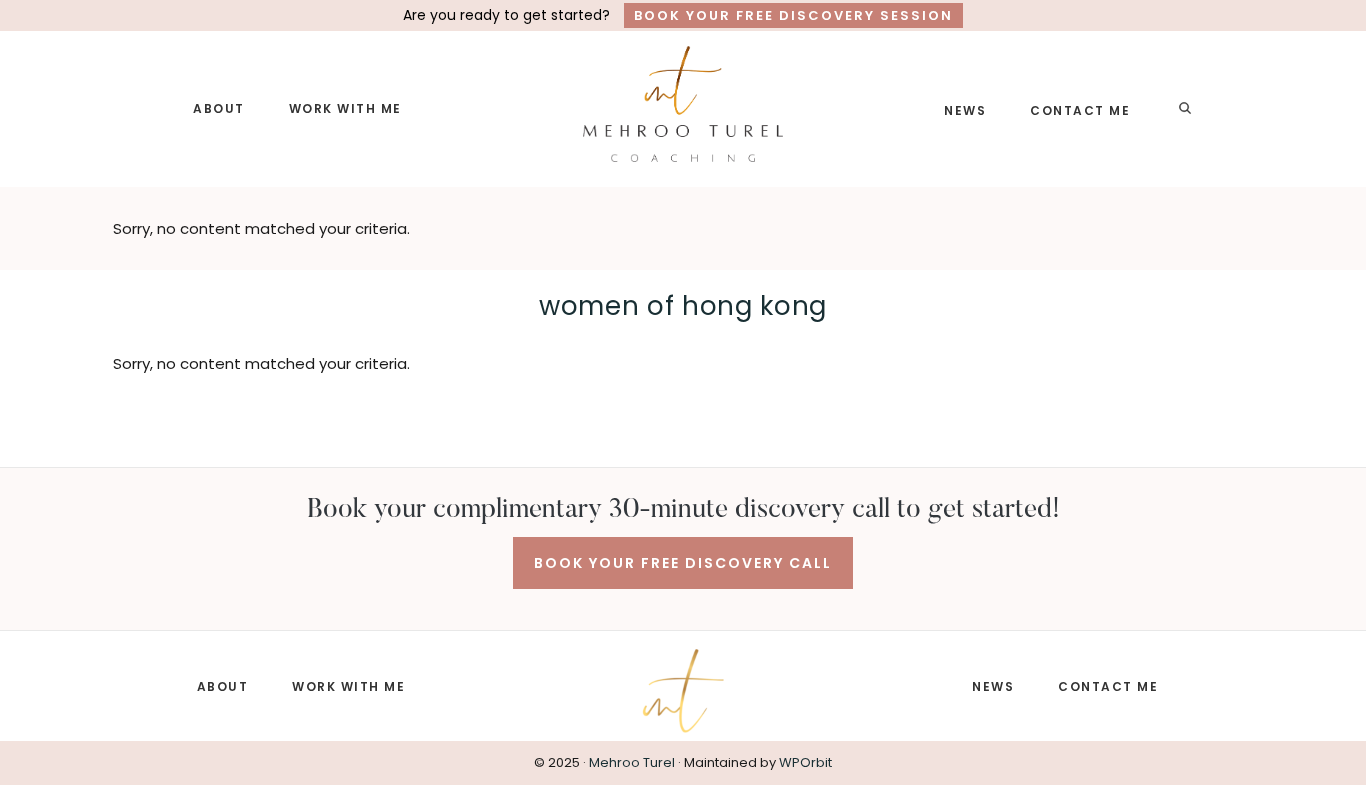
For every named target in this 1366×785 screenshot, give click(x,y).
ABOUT (223, 686)
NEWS (993, 686)
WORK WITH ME (348, 686)
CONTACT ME (1108, 686)
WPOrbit (805, 762)
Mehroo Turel (632, 762)
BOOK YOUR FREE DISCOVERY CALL (683, 563)
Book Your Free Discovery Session (793, 15)
